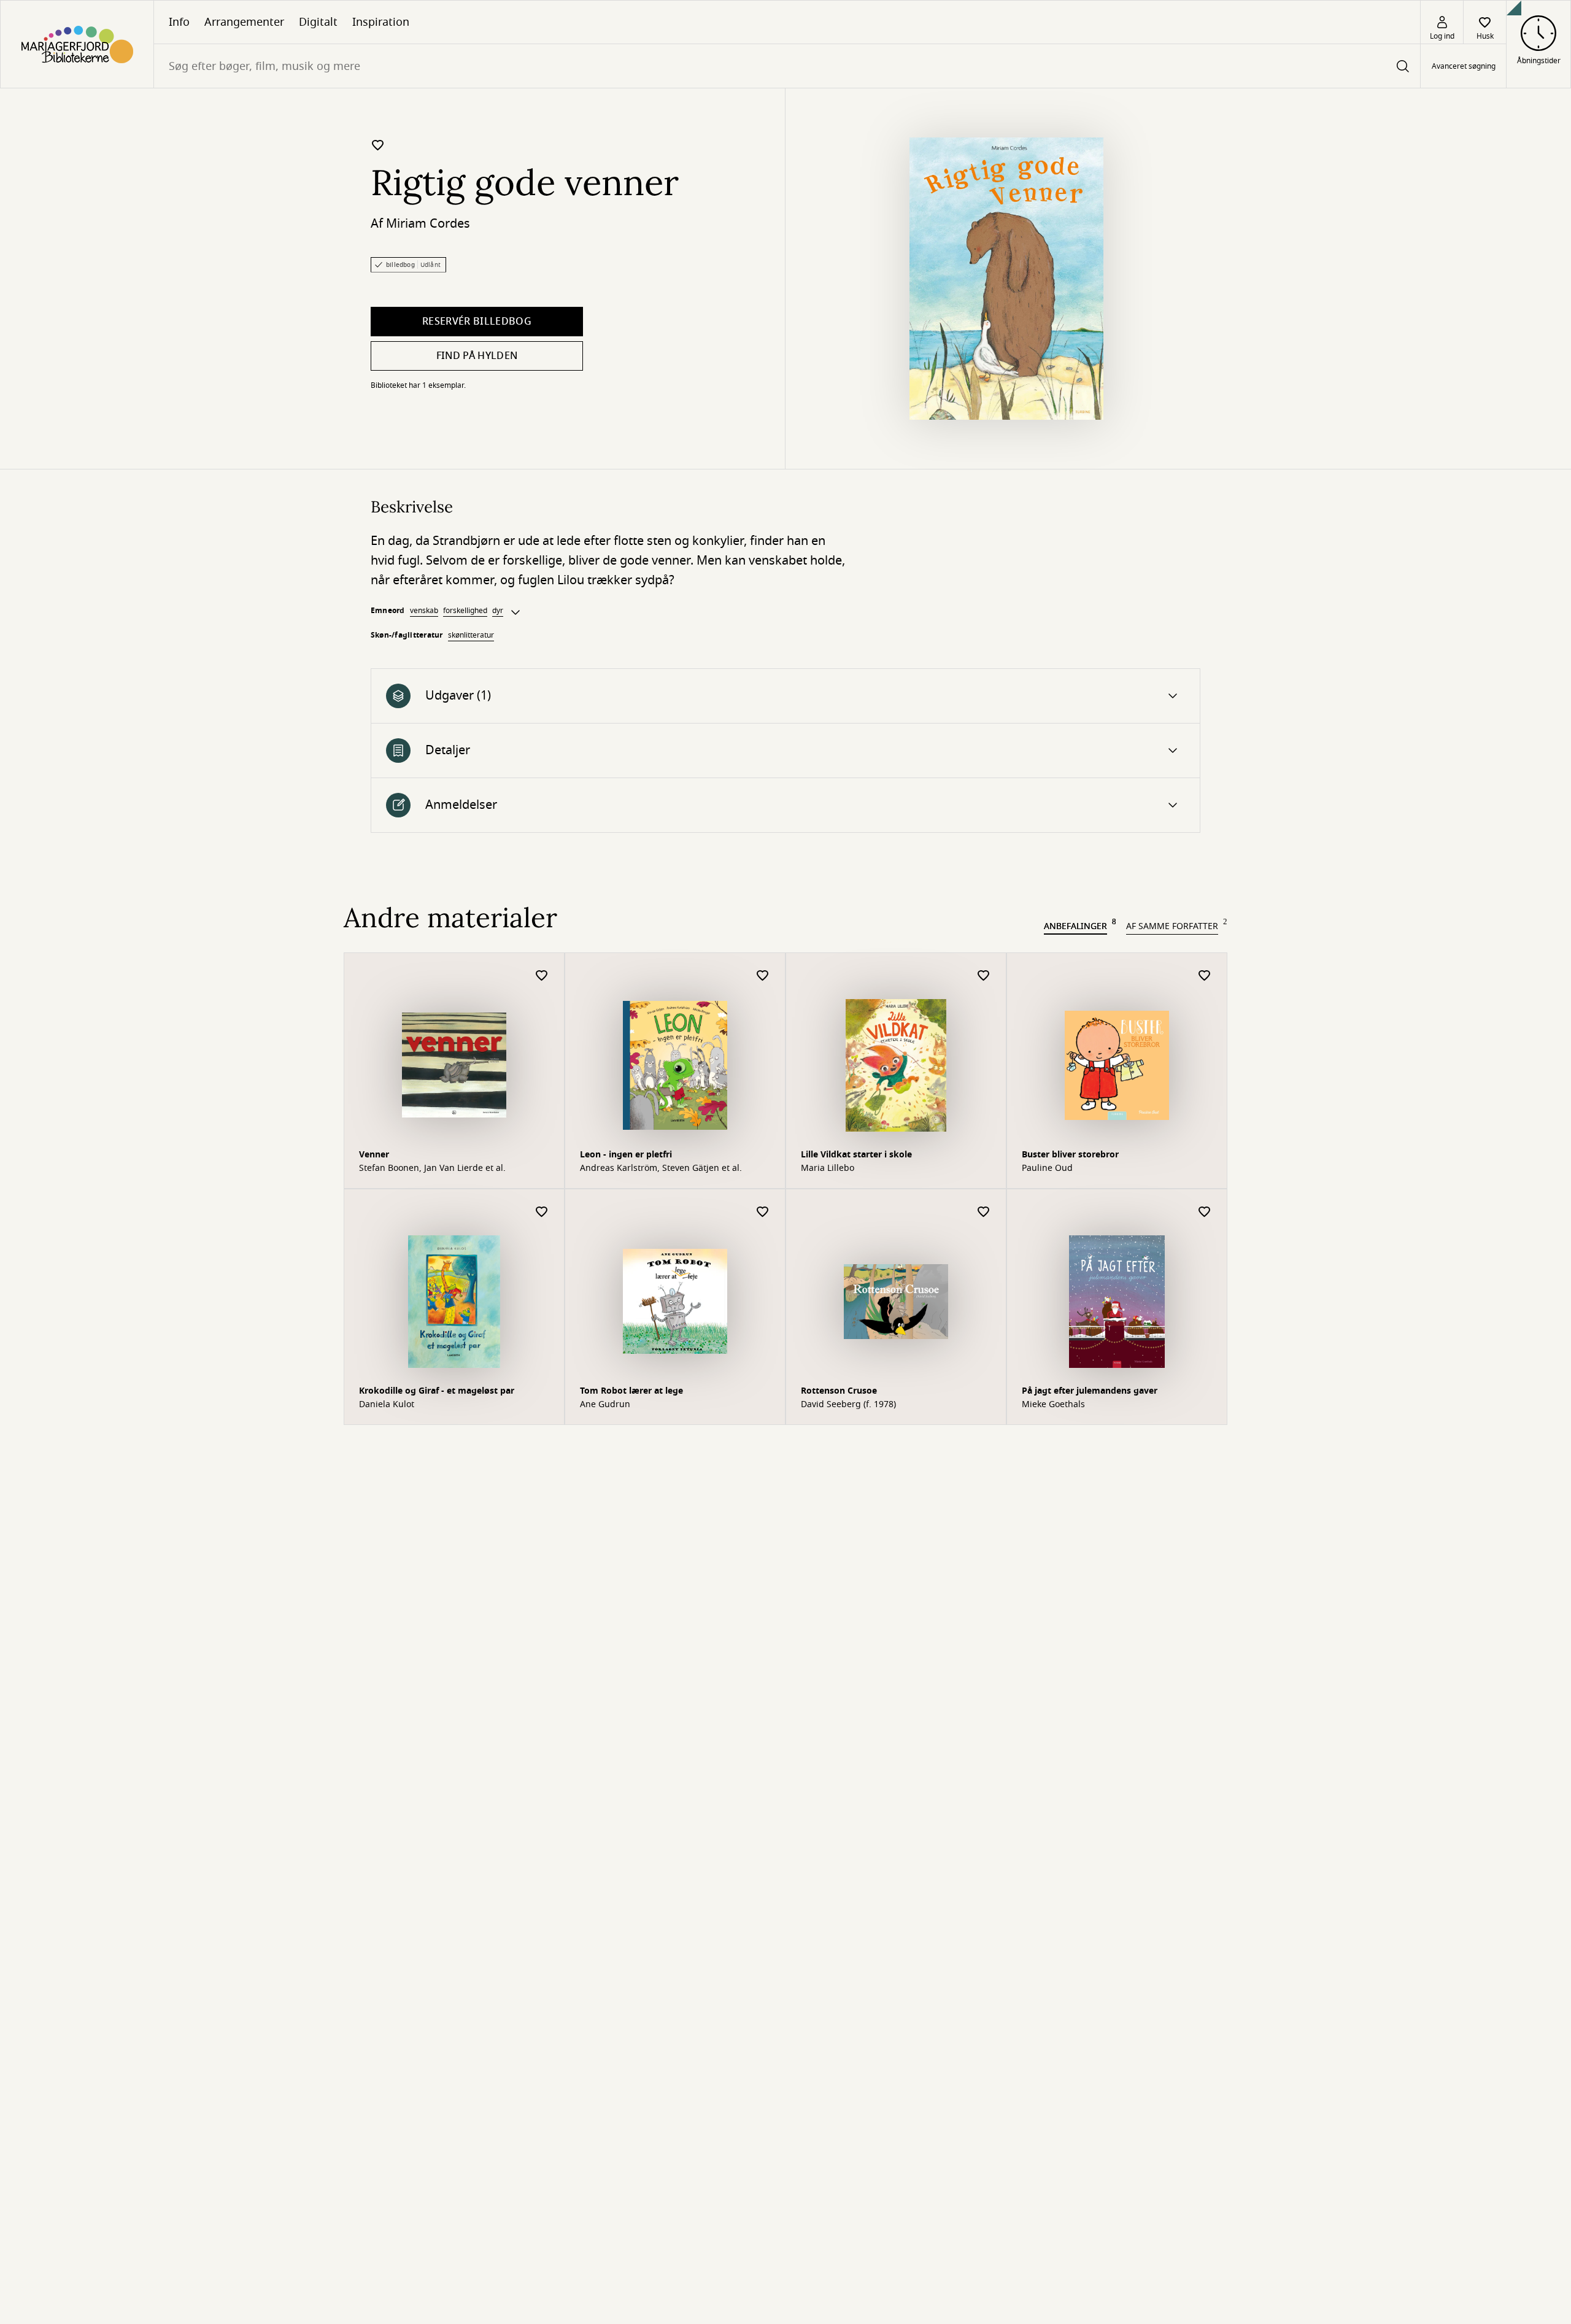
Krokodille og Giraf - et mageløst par (437, 1391)
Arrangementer (244, 22)
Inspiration (381, 22)
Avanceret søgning (1464, 66)
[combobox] (787, 66)
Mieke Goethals (1053, 1405)
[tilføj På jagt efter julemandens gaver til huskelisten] (1205, 1212)
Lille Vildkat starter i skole (856, 1155)
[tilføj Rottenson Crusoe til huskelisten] (984, 1212)
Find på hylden (477, 356)
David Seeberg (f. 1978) (848, 1405)
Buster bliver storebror (1070, 1155)
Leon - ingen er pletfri (626, 1155)
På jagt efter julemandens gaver (1090, 1391)
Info (179, 22)
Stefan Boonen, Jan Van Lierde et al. (432, 1168)
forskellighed (465, 611)
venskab (424, 611)
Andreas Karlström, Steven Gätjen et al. (661, 1168)
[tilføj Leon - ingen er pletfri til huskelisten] (763, 976)
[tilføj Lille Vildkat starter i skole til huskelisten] (984, 976)
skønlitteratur (471, 635)
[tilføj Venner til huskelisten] (542, 976)
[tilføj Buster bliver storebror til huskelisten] (1205, 976)
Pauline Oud (1047, 1168)
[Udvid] (515, 612)
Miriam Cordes (428, 224)
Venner (374, 1155)
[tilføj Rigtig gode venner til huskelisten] (378, 145)
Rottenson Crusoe (839, 1391)
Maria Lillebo (828, 1168)
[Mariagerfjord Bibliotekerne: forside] (77, 44)
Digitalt (318, 22)
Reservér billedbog (477, 322)
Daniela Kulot (387, 1405)
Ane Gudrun (605, 1405)
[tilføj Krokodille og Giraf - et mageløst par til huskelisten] (542, 1212)
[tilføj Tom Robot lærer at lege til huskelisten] (763, 1212)
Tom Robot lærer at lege (631, 1391)
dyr (498, 611)
